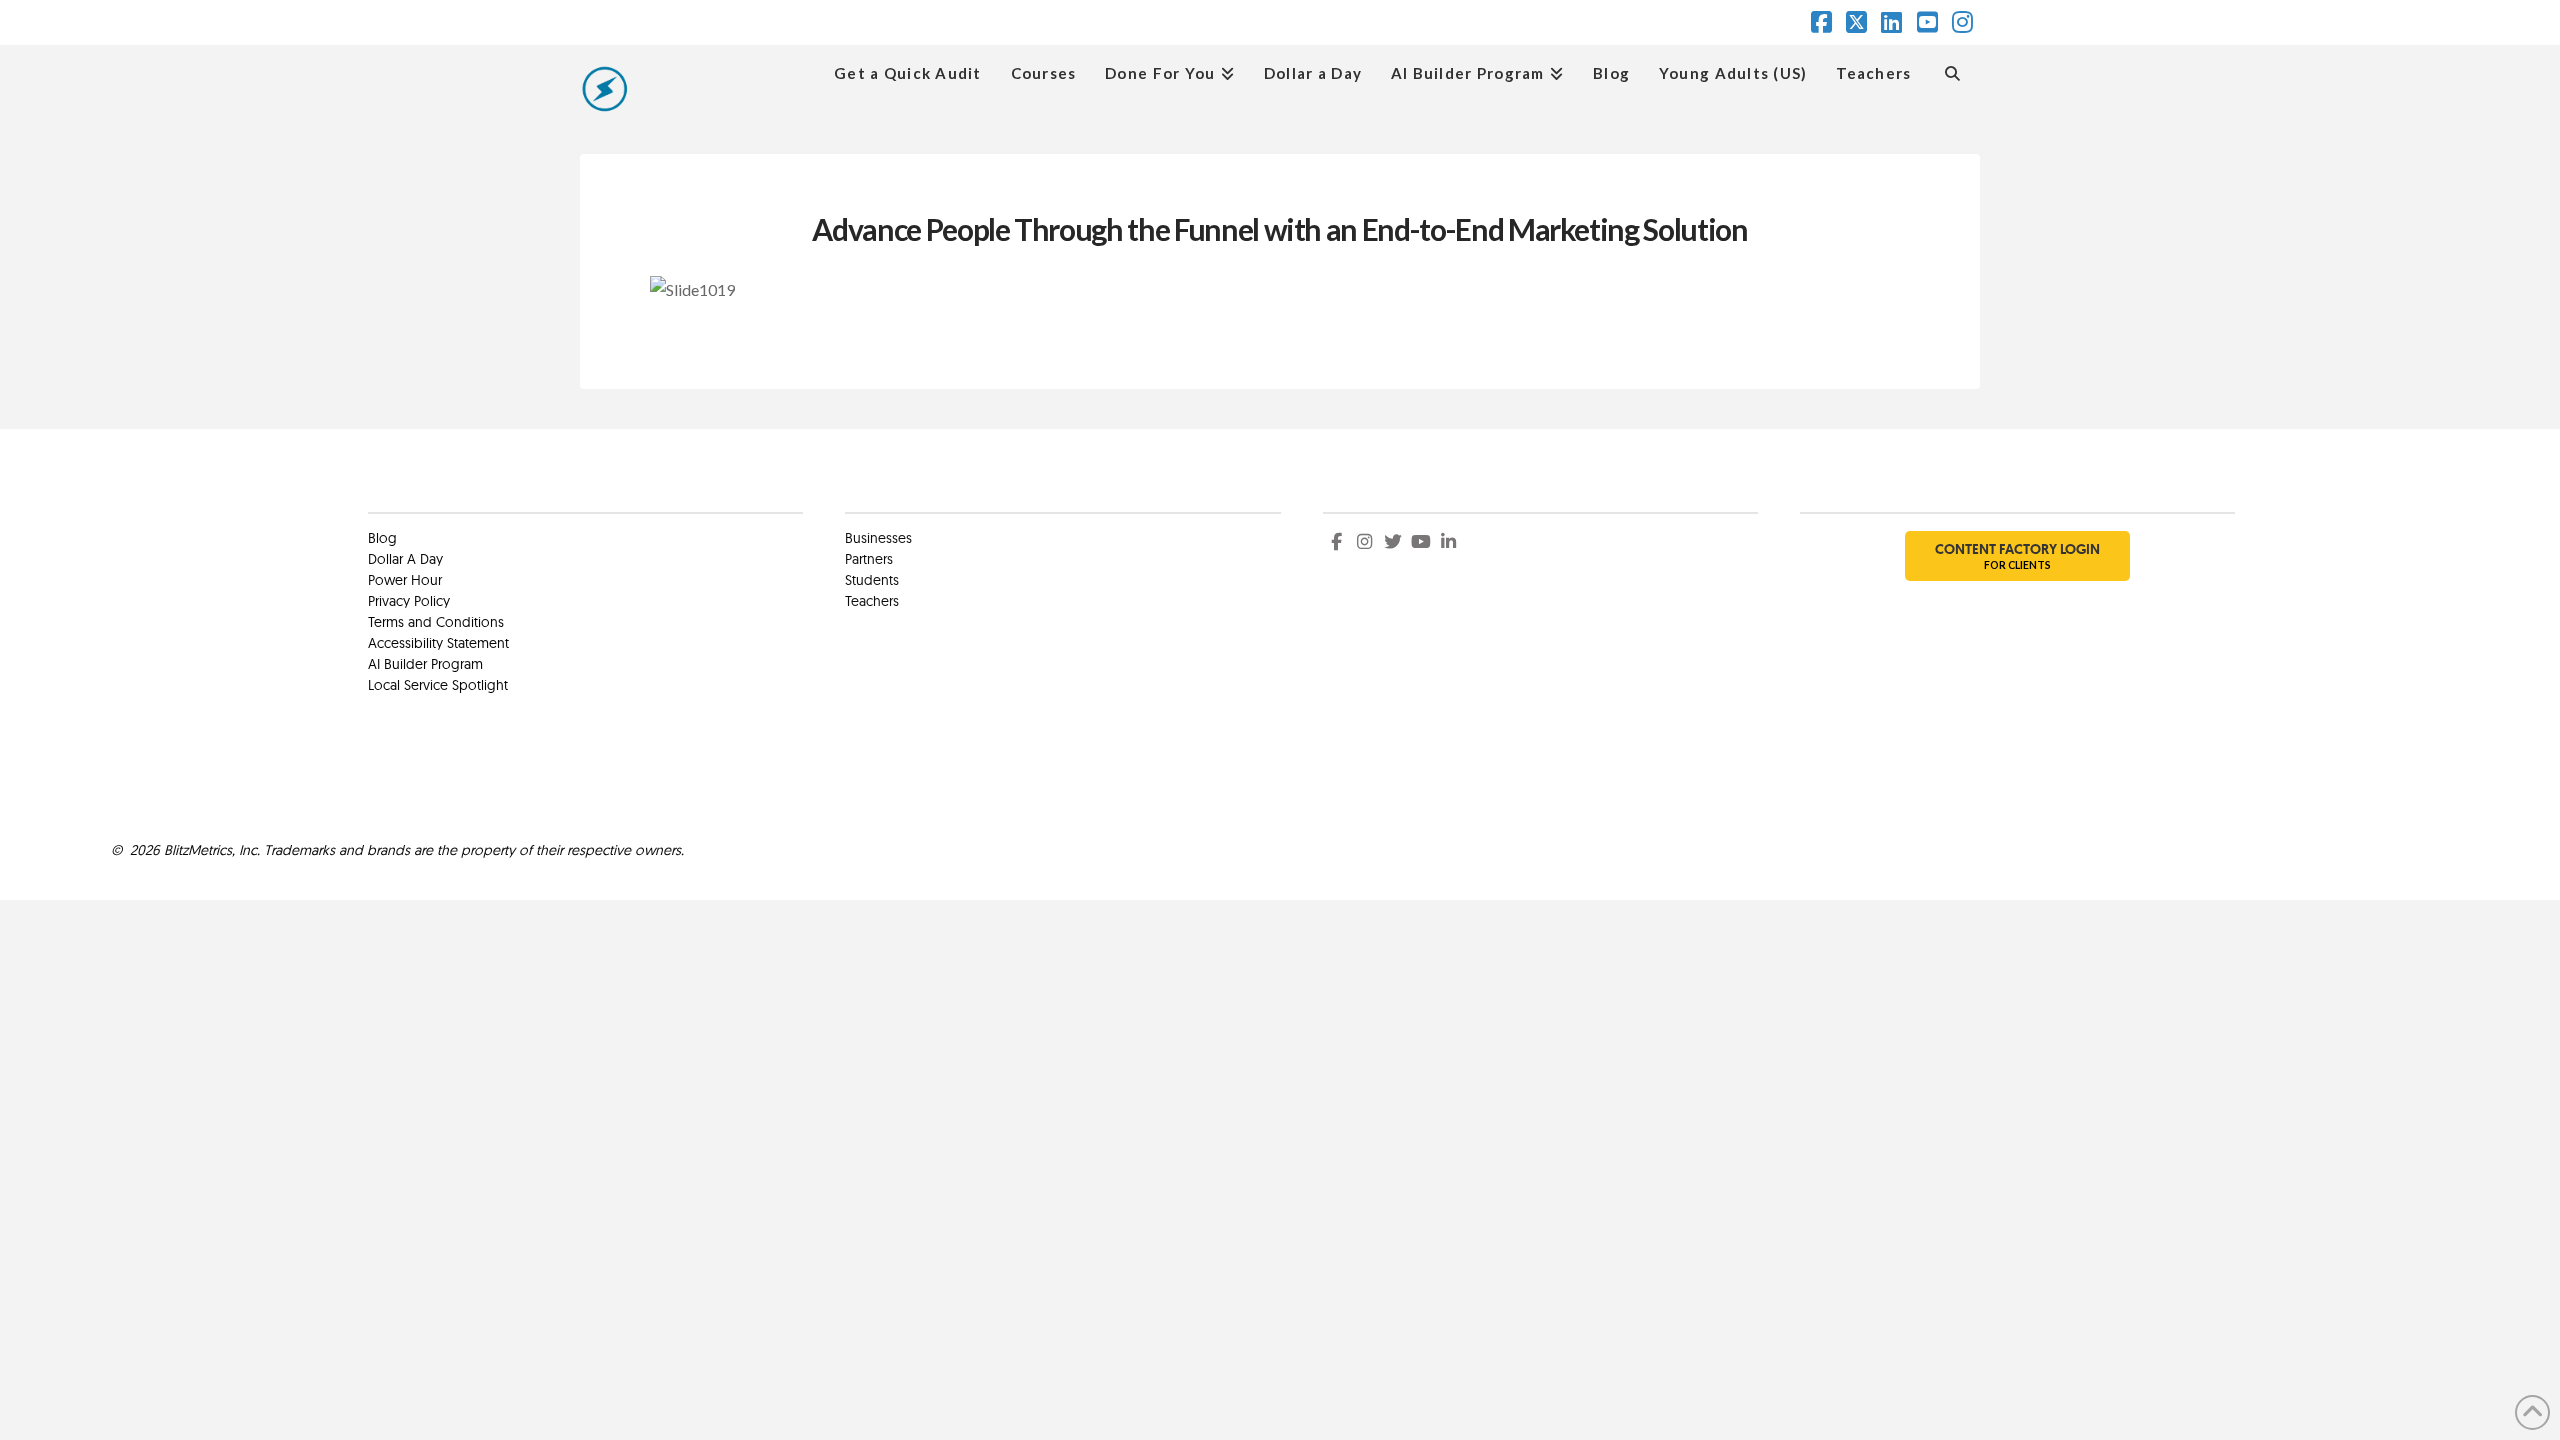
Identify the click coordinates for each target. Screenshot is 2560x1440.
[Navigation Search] (1952, 71)
